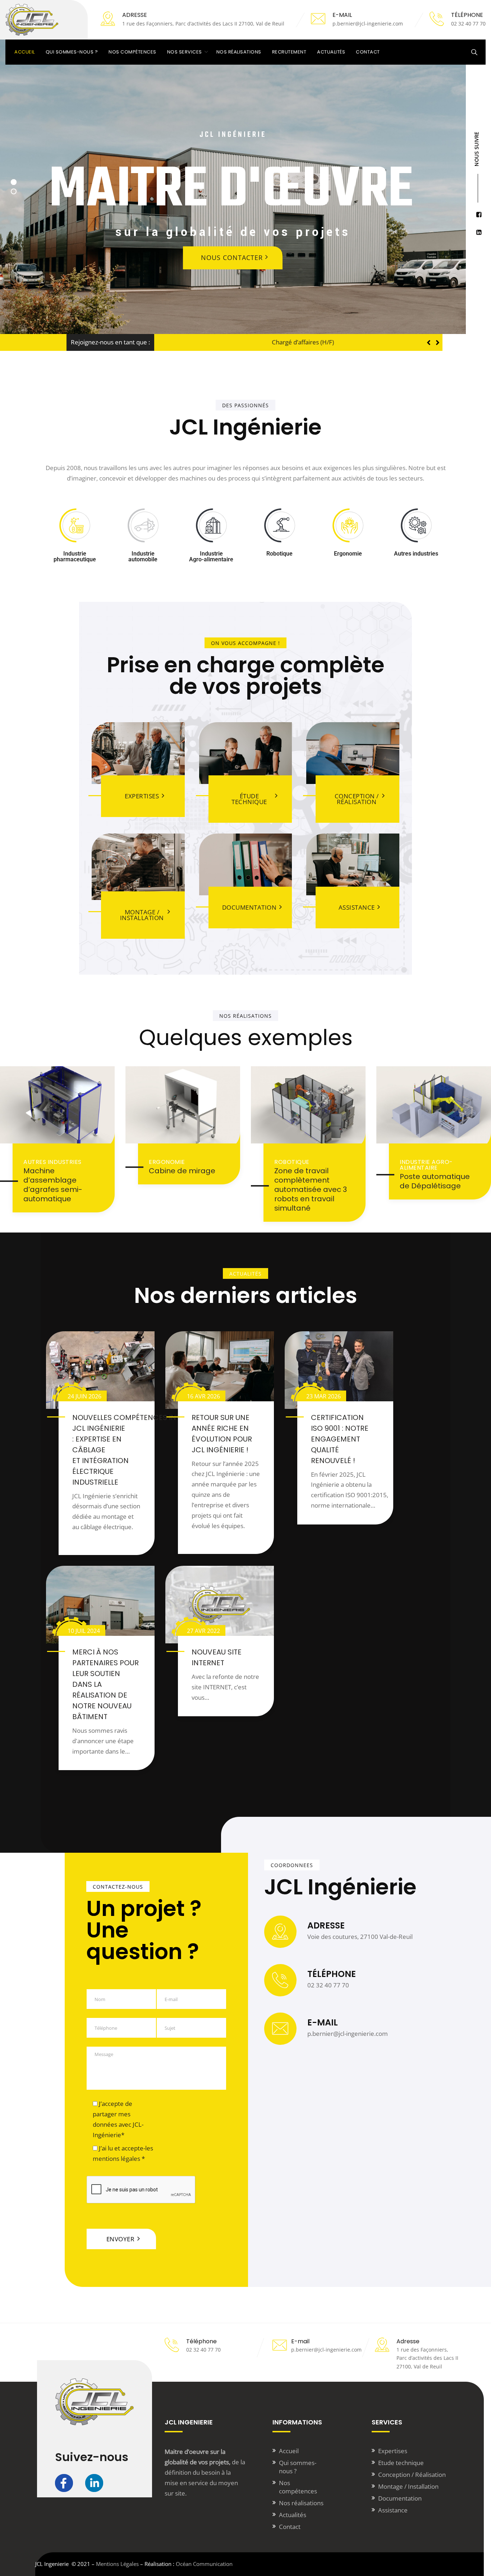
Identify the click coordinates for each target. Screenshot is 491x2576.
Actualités (331, 52)
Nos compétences (132, 52)
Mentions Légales (117, 2564)
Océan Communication (204, 2564)
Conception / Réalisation (412, 2475)
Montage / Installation (408, 2486)
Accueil (25, 52)
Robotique (292, 1162)
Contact (368, 52)
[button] (438, 343)
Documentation (400, 2498)
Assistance (393, 2510)
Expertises (393, 2451)
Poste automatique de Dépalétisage (435, 1181)
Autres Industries (52, 1162)
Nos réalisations (239, 52)
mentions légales (116, 2159)
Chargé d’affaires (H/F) (190, 342)
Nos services (185, 52)
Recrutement (289, 52)
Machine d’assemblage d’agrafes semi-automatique (53, 1185)
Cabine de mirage (182, 1171)
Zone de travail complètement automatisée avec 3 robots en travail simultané (311, 1189)
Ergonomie (167, 1162)
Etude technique (401, 2463)
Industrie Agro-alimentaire (426, 1165)
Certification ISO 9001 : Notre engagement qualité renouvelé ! (340, 1439)
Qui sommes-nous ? (72, 52)
